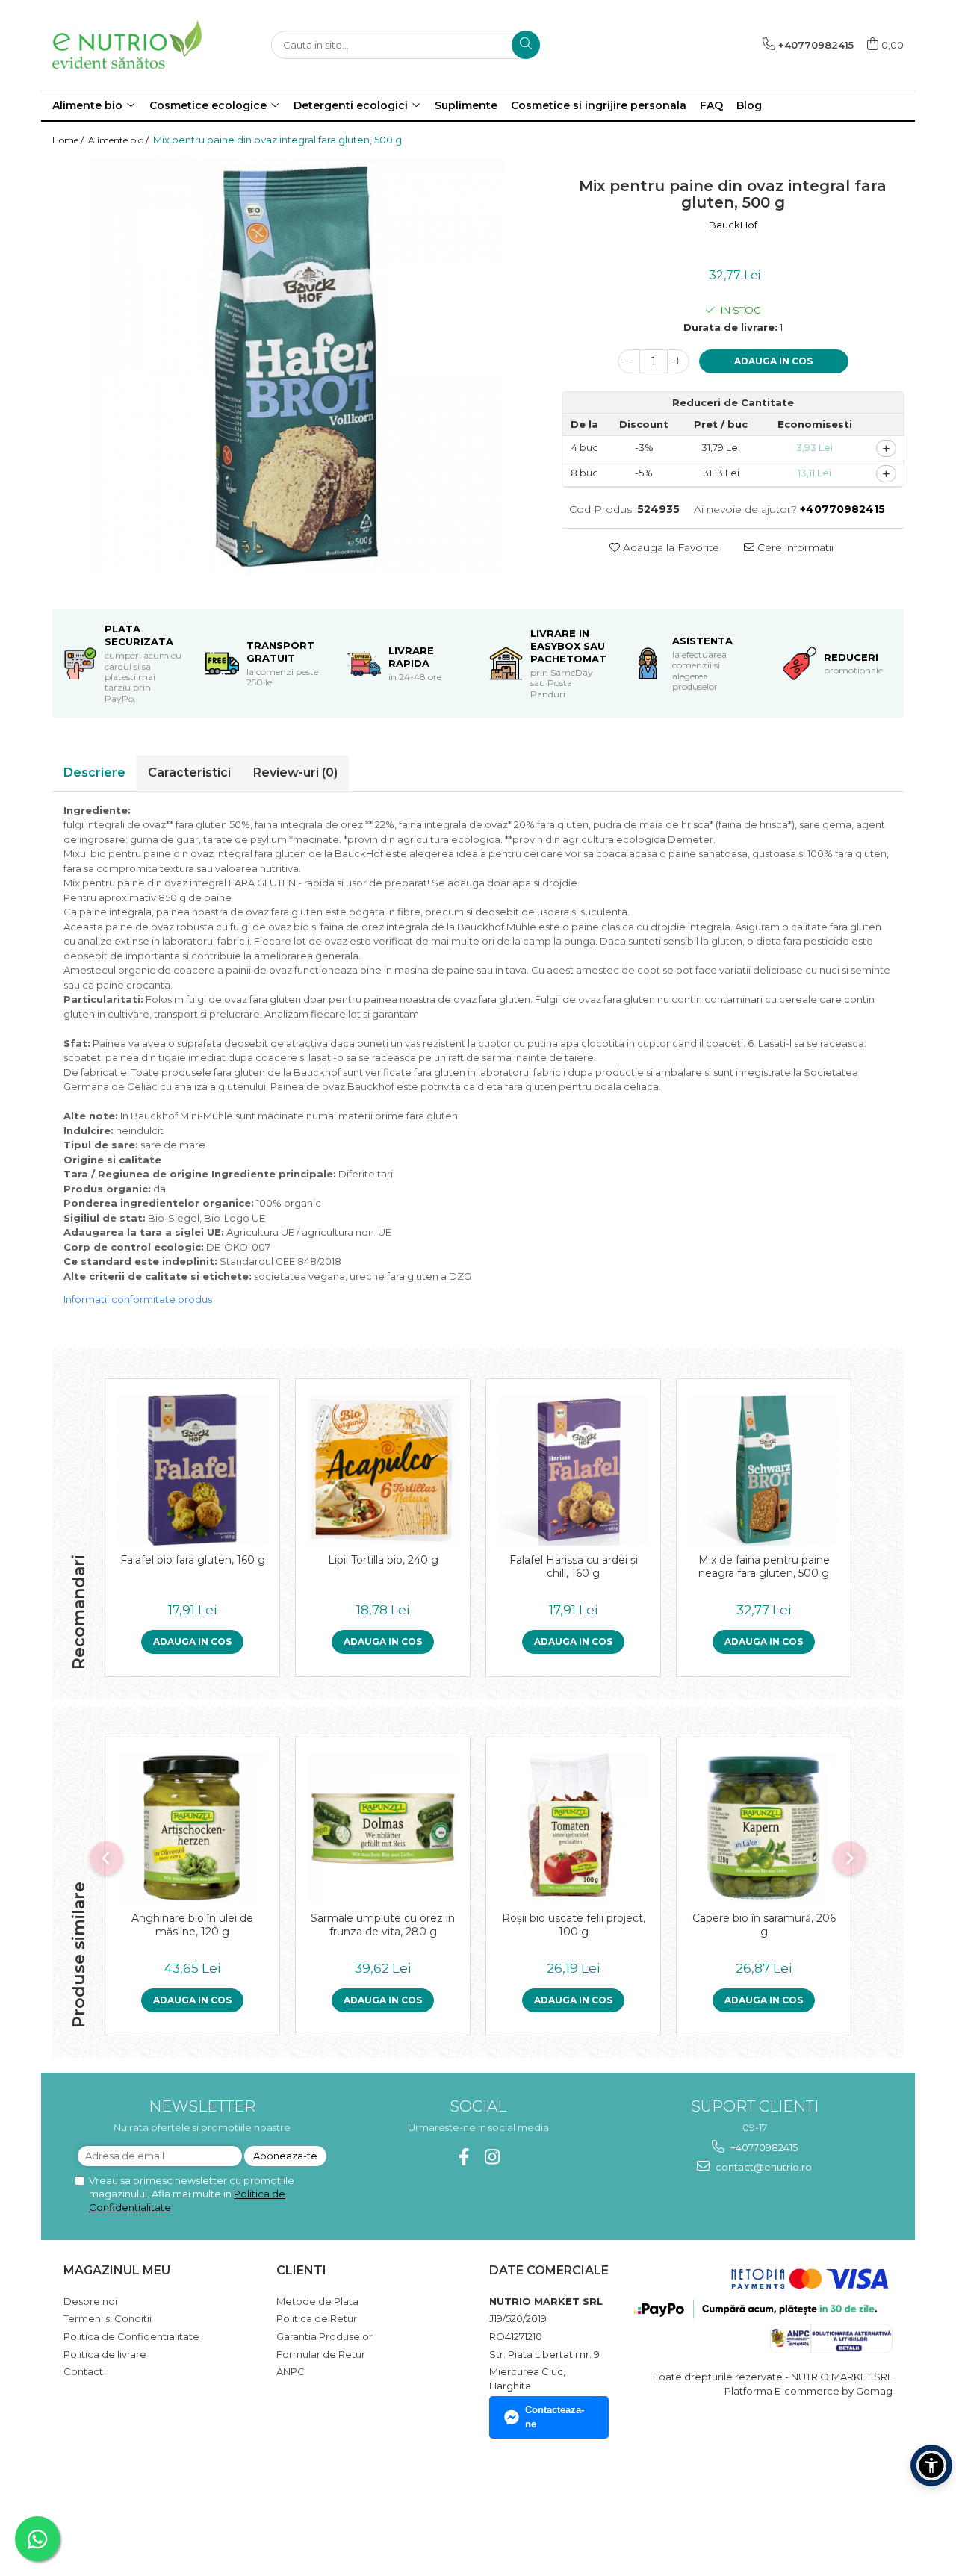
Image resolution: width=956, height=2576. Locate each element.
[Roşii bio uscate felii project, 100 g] (573, 1828)
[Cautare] (526, 45)
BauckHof (733, 225)
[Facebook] (464, 2157)
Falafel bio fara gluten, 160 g (193, 1560)
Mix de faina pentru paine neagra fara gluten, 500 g (764, 1567)
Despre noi (90, 2301)
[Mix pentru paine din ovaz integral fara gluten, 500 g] (296, 367)
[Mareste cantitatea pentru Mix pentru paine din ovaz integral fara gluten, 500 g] (678, 361)
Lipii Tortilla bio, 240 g (383, 1560)
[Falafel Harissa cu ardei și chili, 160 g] (573, 1470)
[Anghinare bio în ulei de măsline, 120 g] (192, 1828)
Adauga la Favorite (670, 547)
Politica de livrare (105, 2354)
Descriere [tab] (94, 772)
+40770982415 (763, 2147)
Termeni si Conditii (108, 2318)
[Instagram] (493, 2157)
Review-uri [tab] (295, 772)
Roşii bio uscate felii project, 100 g (574, 1925)
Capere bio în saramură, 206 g (764, 1925)
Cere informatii (794, 547)
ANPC (291, 2371)
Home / (69, 140)
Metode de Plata (317, 2301)
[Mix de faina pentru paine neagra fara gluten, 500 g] (764, 1470)
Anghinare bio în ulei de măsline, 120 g (192, 1925)
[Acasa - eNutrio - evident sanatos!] (127, 44)
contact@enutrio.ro (763, 2167)
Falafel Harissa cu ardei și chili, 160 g (574, 1567)
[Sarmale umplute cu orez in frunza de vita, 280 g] (383, 1828)
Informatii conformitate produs (138, 1299)
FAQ (711, 105)
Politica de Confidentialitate (131, 2336)
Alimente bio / (119, 140)
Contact (83, 2371)
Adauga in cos (773, 361)
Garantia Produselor (325, 2336)
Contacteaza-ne (555, 2417)
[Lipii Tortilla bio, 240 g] (383, 1470)
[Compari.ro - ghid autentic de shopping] (116, 2504)
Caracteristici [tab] (189, 772)
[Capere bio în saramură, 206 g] (764, 1828)
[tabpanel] (296, 367)
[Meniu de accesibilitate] (931, 2465)
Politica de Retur (317, 2318)
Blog (749, 105)
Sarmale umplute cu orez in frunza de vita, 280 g (383, 1925)
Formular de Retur (321, 2354)
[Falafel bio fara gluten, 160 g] (192, 1470)
